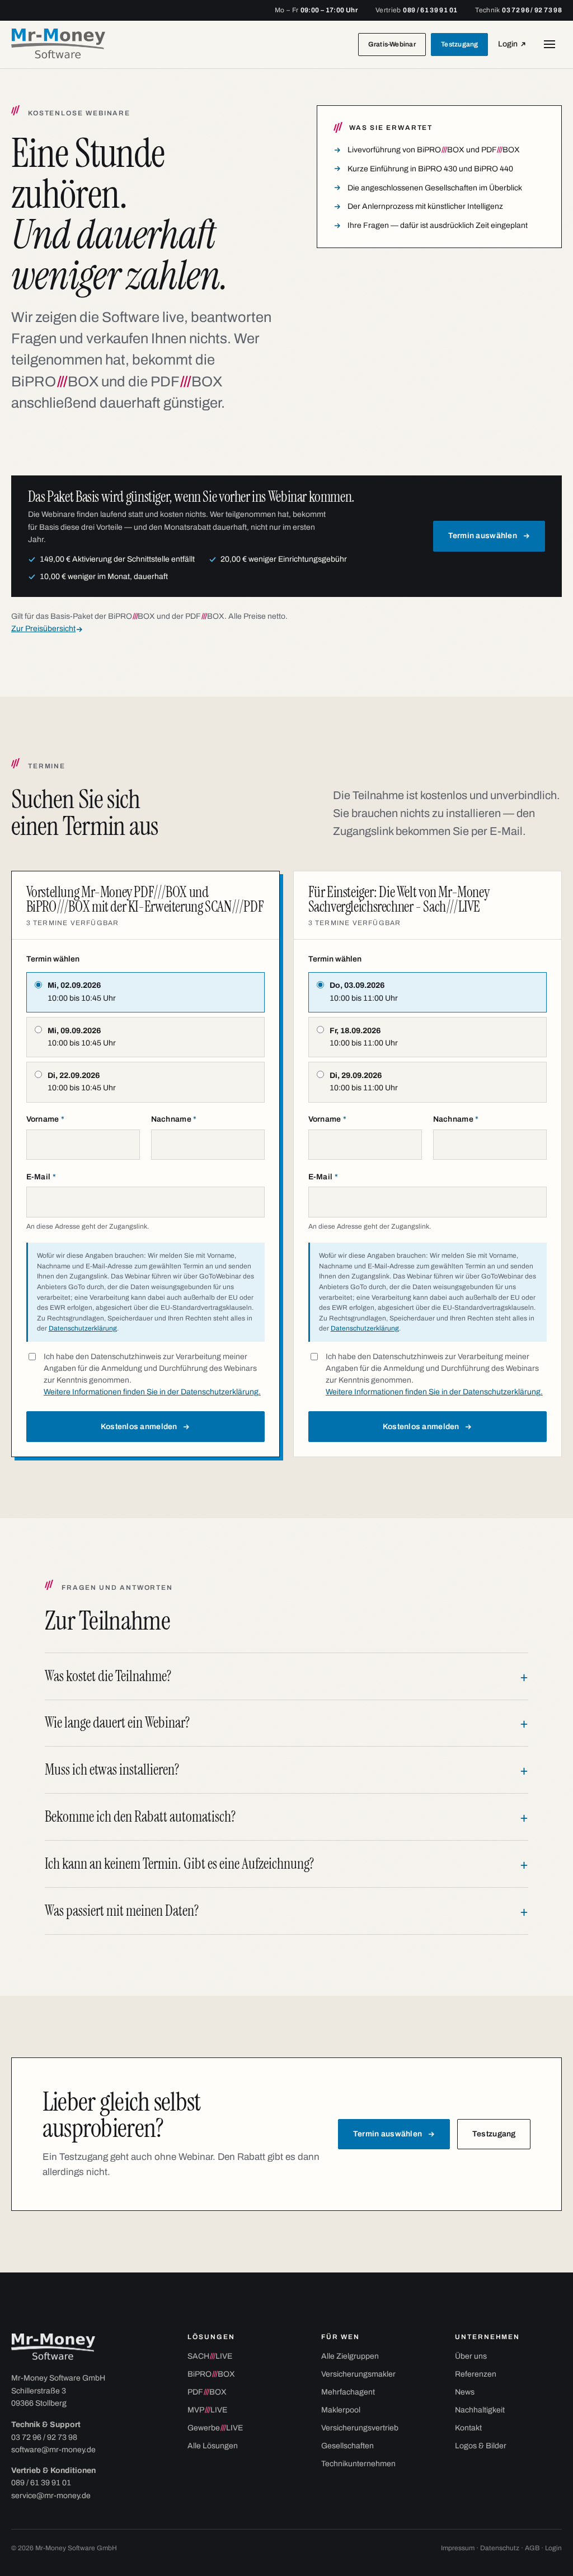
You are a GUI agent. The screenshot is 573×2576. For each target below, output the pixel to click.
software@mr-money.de (53, 2450)
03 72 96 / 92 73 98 (44, 2437)
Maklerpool (341, 2410)
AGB (532, 2548)
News (465, 2392)
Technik (518, 10)
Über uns (471, 2356)
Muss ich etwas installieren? (112, 1770)
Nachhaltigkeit (480, 2410)
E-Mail (41, 1177)
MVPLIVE (207, 2410)
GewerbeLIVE (215, 2428)
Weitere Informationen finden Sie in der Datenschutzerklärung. (152, 1392)
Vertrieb (416, 10)
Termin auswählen (483, 536)
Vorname (46, 1119)
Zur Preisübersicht (43, 629)
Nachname (174, 1119)
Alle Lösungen (213, 2446)
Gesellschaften (347, 2446)
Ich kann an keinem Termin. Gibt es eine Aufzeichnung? (179, 1864)
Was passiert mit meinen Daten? (122, 1911)
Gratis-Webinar (392, 44)
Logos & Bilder (481, 2446)
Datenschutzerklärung (83, 1328)
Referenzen (476, 2374)
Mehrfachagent (348, 2392)
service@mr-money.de (51, 2496)
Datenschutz (500, 2548)
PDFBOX (207, 2392)
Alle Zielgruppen (350, 2356)
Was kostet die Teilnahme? (108, 1676)
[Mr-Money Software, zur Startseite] (58, 45)
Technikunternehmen (358, 2464)
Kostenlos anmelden (139, 1427)
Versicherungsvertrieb (360, 2428)
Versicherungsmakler (358, 2374)
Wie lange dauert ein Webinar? (117, 1723)
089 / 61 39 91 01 (41, 2483)
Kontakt (468, 2428)
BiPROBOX (211, 2374)
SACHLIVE (210, 2356)
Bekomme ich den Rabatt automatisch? (140, 1817)
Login (515, 47)
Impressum (458, 2548)
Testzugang (459, 44)
